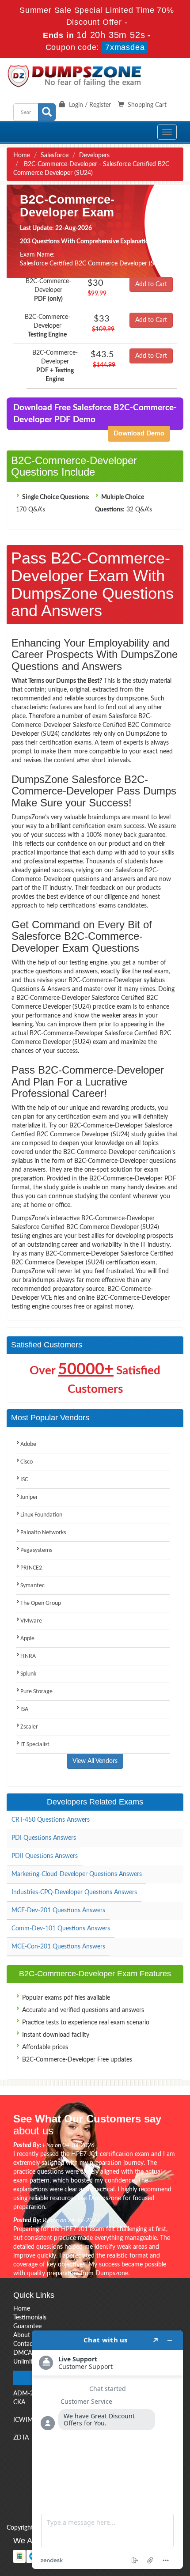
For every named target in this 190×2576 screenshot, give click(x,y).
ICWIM (23, 2420)
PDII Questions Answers (45, 1856)
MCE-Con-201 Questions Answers (58, 1947)
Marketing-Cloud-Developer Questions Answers (77, 1874)
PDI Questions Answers (44, 1838)
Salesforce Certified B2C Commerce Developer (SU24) (94, 264)
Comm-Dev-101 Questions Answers (61, 1929)
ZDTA (21, 2438)
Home (22, 155)
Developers (94, 155)
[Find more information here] (107, 2450)
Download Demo (139, 433)
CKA (19, 2402)
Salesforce (55, 155)
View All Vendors (95, 1761)
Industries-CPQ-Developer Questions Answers (74, 1892)
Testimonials (30, 2318)
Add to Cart (151, 284)
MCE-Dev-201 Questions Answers (58, 1910)
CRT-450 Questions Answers (51, 1820)
